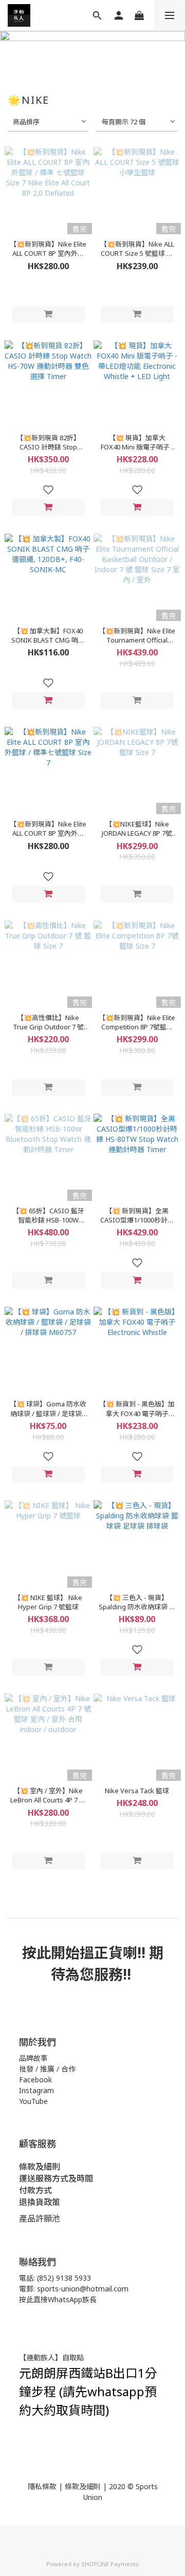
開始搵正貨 (87, 1952)
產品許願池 (40, 2218)
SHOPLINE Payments (110, 2564)
